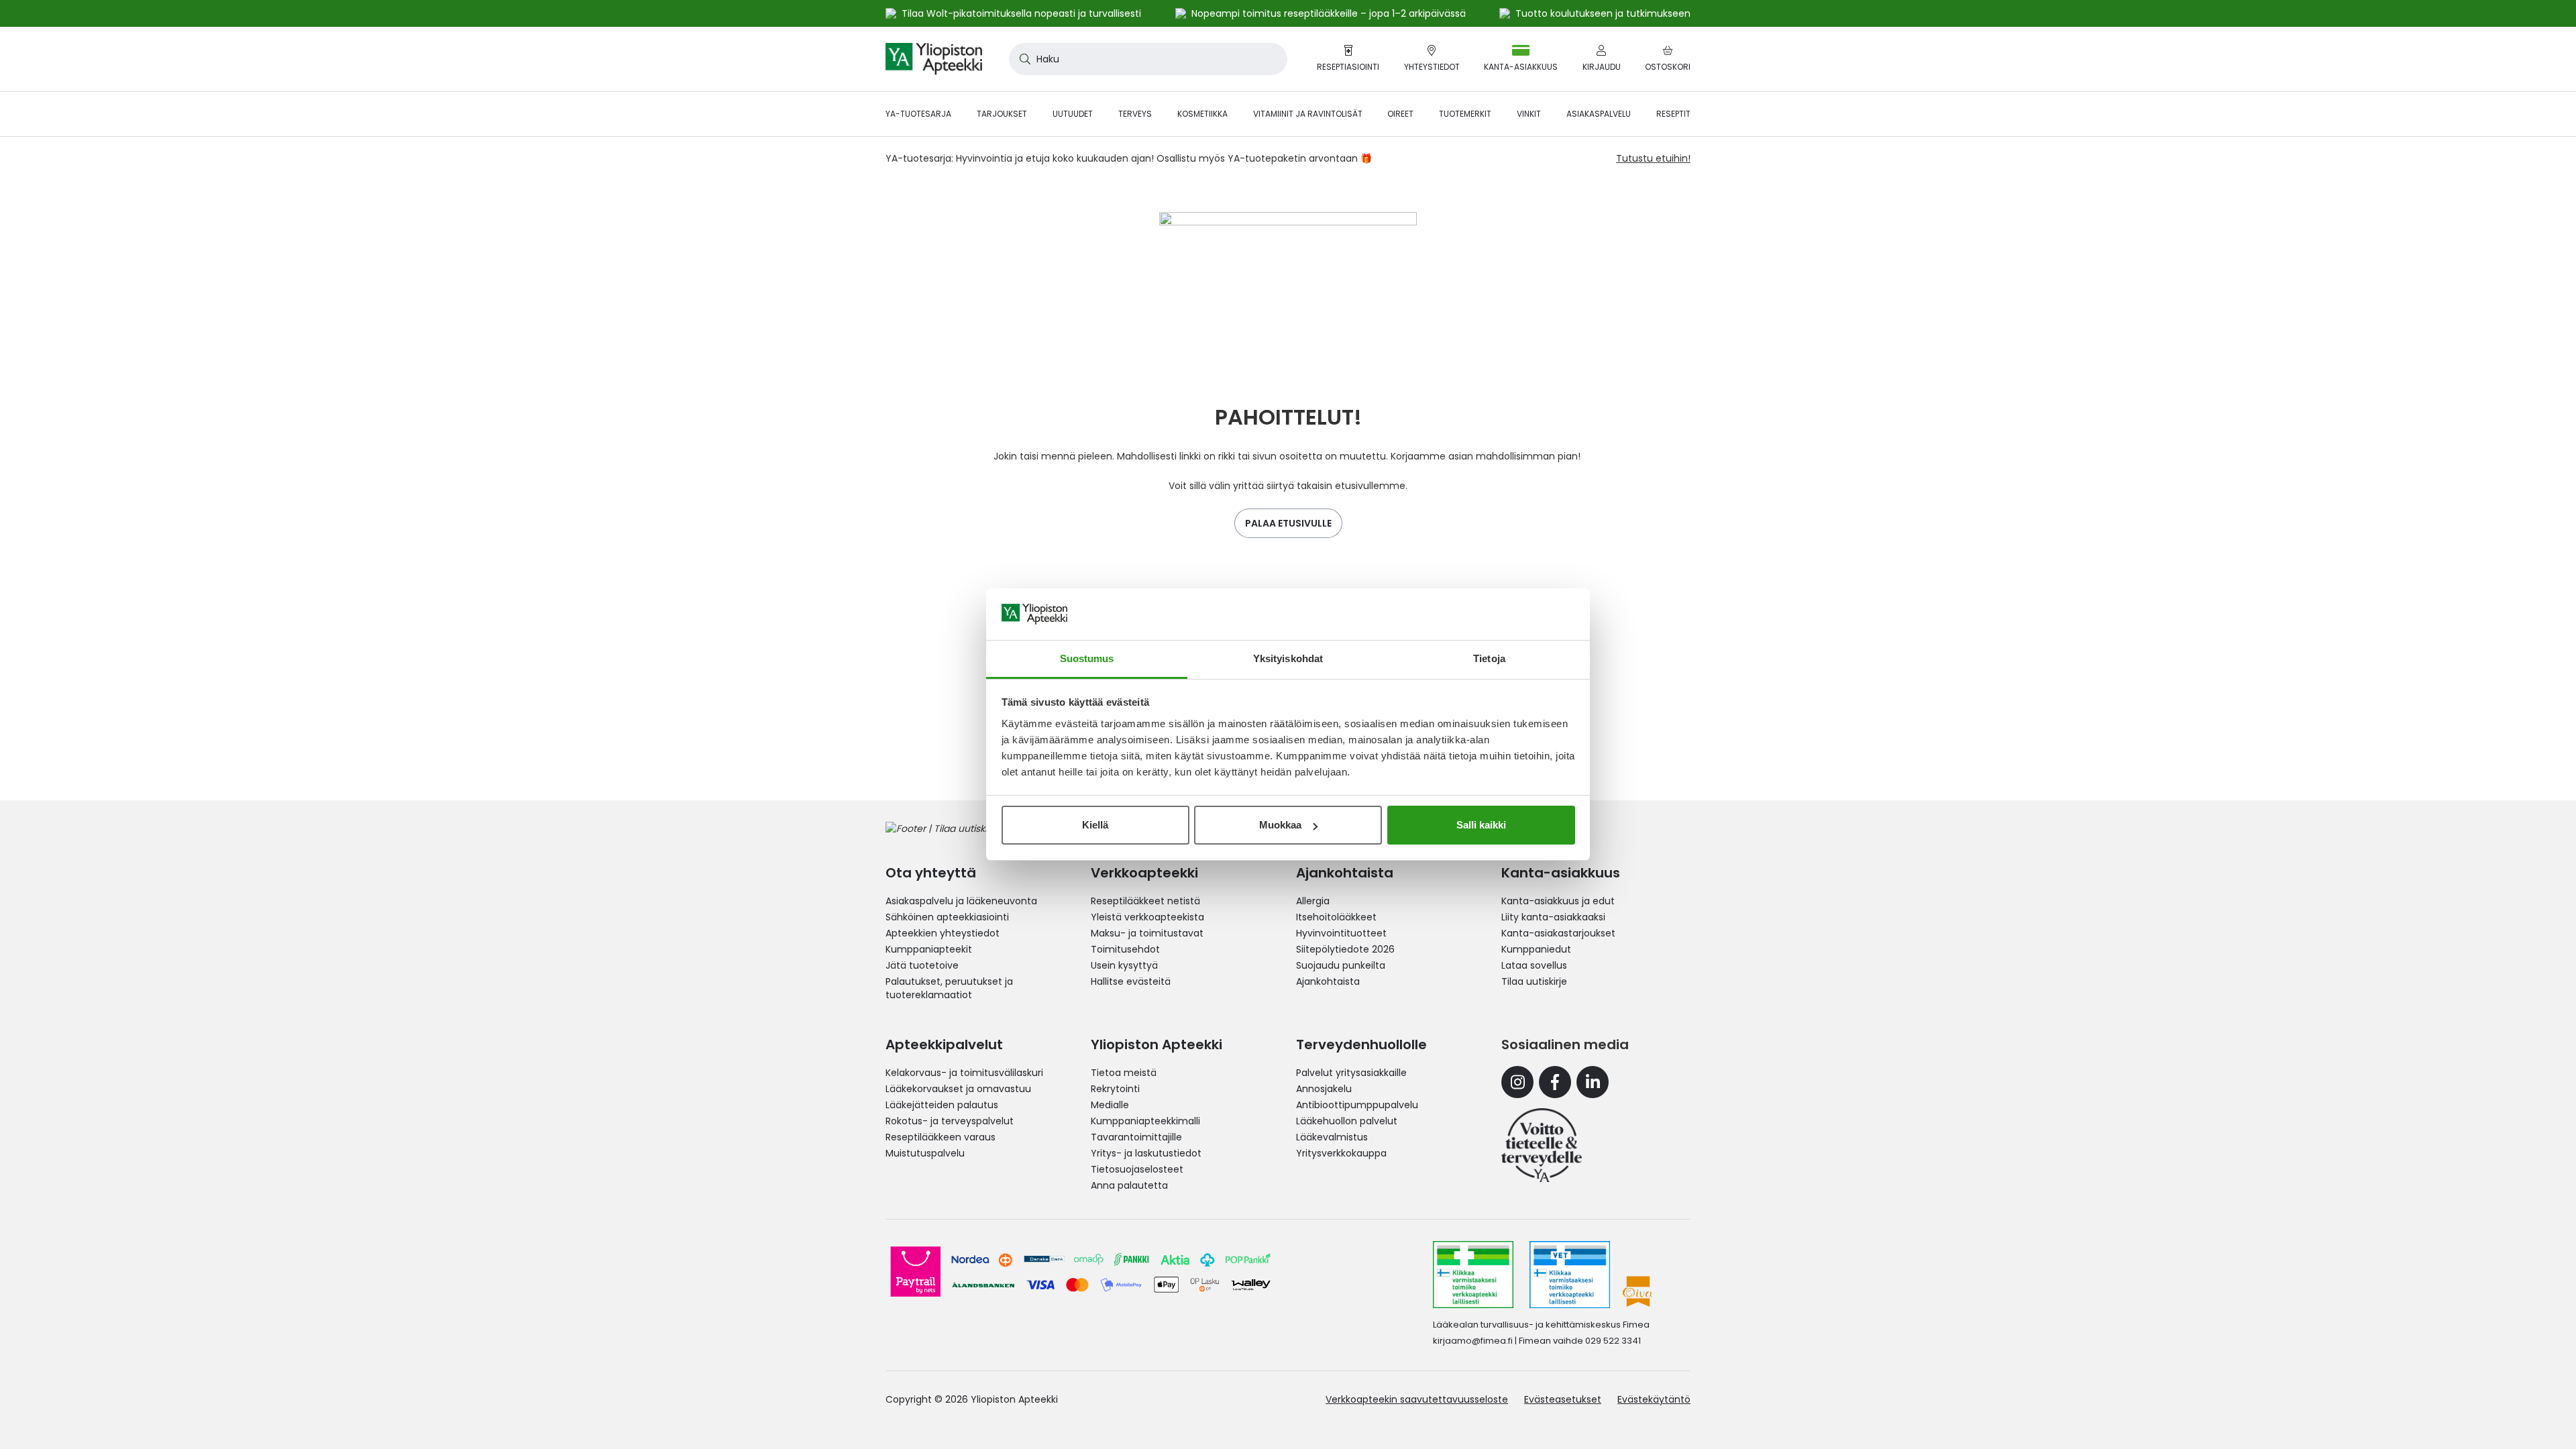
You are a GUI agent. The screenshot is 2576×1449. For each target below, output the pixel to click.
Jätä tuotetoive (922, 965)
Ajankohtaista (1328, 981)
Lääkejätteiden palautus (942, 1105)
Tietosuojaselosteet (1137, 1169)
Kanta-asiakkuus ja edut (1558, 901)
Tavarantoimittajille (1136, 1137)
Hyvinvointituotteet (1341, 933)
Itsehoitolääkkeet (1336, 917)
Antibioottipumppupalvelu (1357, 1105)
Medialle (1110, 1105)
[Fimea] (1473, 1275)
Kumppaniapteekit (929, 949)
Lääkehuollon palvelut (1347, 1121)
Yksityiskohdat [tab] (1288, 658)
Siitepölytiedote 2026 (1345, 949)
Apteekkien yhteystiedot (943, 933)
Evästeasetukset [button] (1563, 1399)
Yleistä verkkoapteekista (1147, 917)
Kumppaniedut (1536, 949)
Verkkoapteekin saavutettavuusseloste (1417, 1399)
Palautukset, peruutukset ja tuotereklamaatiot (949, 988)
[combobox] (1148, 59)
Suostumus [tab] (1087, 658)
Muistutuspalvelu (925, 1153)
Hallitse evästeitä (1131, 981)
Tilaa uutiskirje (1534, 981)
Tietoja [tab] (1489, 658)
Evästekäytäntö (1654, 1399)
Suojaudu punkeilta (1341, 965)
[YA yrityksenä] (1542, 1145)
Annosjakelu (1324, 1089)
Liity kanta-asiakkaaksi (1553, 917)
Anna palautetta (1129, 1185)
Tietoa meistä (1124, 1073)
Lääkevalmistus (1332, 1137)
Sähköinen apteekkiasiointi (947, 917)
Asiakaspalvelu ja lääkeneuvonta (961, 901)
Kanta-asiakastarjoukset (1558, 933)
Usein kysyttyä (1124, 965)
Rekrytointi (1115, 1089)
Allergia (1313, 901)
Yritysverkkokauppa (1341, 1153)
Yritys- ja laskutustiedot (1146, 1153)
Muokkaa (1280, 825)
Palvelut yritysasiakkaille (1351, 1073)
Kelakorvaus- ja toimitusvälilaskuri (964, 1073)
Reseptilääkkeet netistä (1145, 901)
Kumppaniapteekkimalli (1145, 1121)
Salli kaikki (1481, 825)
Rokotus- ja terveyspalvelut (950, 1121)
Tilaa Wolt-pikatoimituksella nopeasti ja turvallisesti (1021, 13)
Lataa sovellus (1534, 965)
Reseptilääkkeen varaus (941, 1137)
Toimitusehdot (1125, 949)
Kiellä (1095, 825)
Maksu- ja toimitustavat (1147, 933)
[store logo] (934, 59)
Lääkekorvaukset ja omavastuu (958, 1089)
